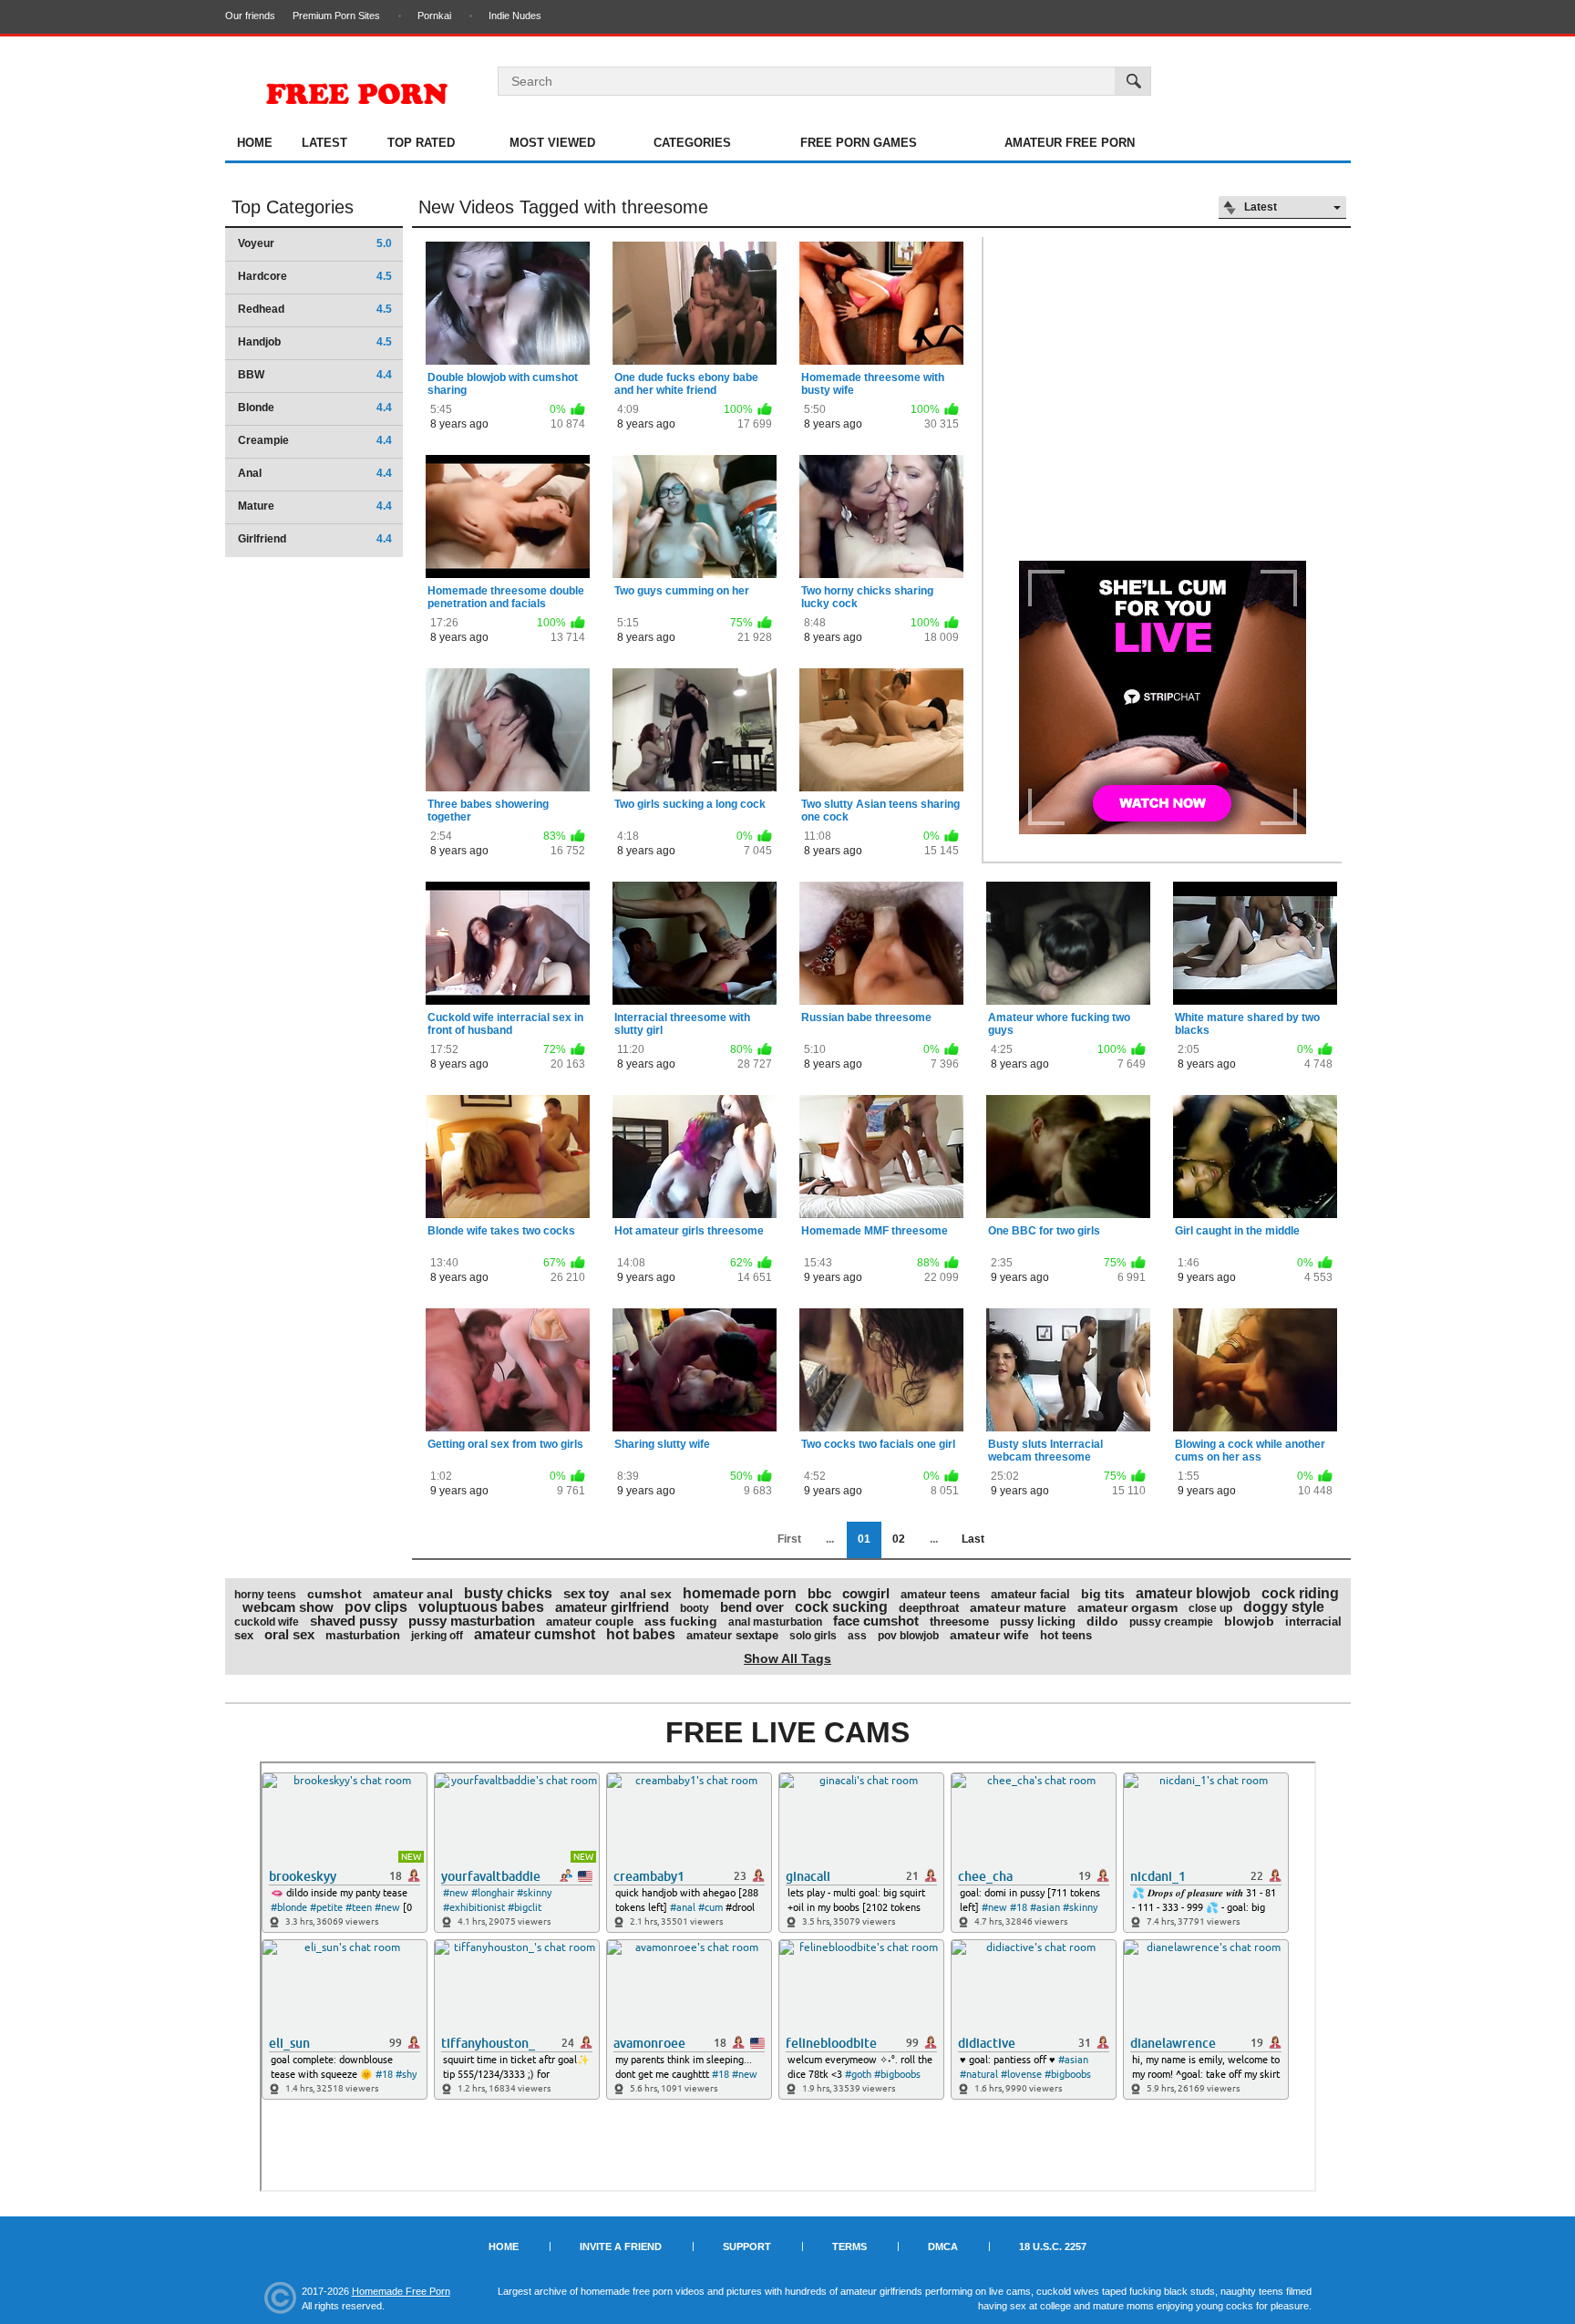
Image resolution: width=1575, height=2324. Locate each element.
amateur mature (1018, 1607)
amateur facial (1030, 1594)
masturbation (363, 1635)
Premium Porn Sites (336, 15)
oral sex (289, 1634)
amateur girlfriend (612, 1607)
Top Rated (421, 143)
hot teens (1066, 1635)
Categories (692, 143)
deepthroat (929, 1608)
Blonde (315, 408)
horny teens (265, 1595)
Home (255, 143)
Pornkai (434, 15)
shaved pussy (354, 1621)
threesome (959, 1622)
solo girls (813, 1636)
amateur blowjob (1193, 1593)
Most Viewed (552, 143)
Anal (315, 473)
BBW (315, 375)
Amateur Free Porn (1070, 143)
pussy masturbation (472, 1621)
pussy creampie (1171, 1622)
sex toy (586, 1593)
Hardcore (315, 276)
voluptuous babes (481, 1607)
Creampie (315, 440)
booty (695, 1608)
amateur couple (590, 1622)
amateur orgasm (1127, 1607)
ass (857, 1636)
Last (973, 1539)
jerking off (437, 1636)
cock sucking (841, 1607)
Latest (324, 143)
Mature (315, 506)
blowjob (1249, 1621)
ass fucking (681, 1621)
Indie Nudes (515, 15)
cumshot (335, 1594)
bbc (819, 1593)
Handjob (315, 342)
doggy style (1284, 1607)
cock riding (1300, 1593)
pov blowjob (908, 1636)
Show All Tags (787, 1658)
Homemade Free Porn (401, 2291)
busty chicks (508, 1593)
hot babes (641, 1634)
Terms (849, 2247)
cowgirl (866, 1593)
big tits (1103, 1594)
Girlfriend (315, 539)
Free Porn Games (859, 143)
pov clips (376, 1607)
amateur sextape (732, 1635)
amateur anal (413, 1594)
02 (899, 1539)
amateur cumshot (535, 1634)
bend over (752, 1607)
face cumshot (876, 1621)
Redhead (315, 309)
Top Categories (293, 207)
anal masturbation (775, 1622)
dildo (1102, 1621)
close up (1210, 1608)
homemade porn (740, 1593)
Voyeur (315, 243)
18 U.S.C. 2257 (1053, 2247)
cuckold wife (267, 1622)
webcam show (288, 1607)
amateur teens (940, 1594)
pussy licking (1038, 1622)
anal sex (646, 1594)
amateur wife (989, 1635)
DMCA (943, 2247)
